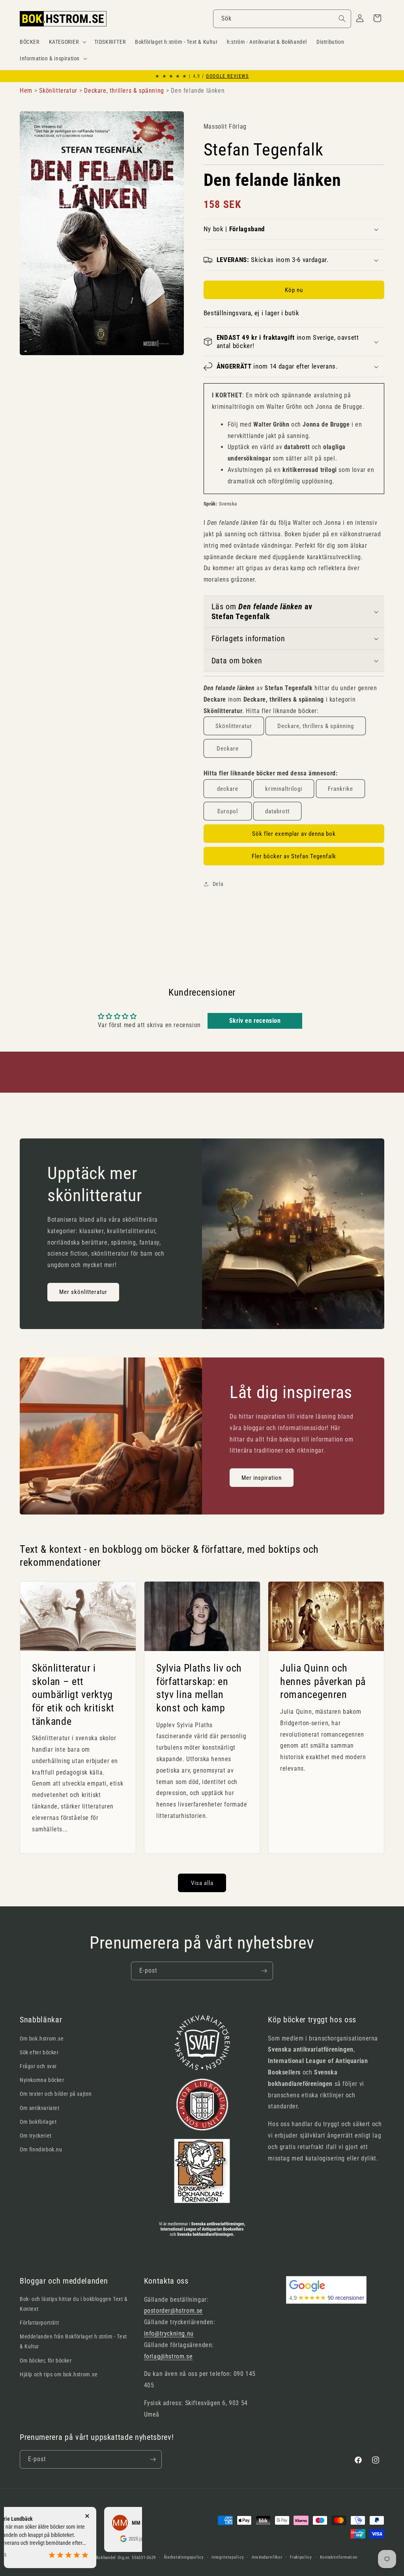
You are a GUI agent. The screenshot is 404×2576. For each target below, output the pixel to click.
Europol (228, 811)
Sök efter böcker (39, 2052)
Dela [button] (218, 884)
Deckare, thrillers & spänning (316, 726)
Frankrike (340, 789)
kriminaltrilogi (284, 789)
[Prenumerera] (264, 1971)
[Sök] (342, 19)
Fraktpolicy (301, 2557)
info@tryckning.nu (169, 2334)
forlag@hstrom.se (168, 2356)
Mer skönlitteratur (83, 1292)
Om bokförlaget (38, 2122)
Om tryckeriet (36, 2136)
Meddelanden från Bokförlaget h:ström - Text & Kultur (73, 2341)
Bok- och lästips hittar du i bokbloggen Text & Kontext (74, 2304)
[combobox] (282, 19)
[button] (67, 42)
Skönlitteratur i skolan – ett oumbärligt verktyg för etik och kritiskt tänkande (73, 1694)
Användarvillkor (267, 2557)
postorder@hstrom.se (173, 2311)
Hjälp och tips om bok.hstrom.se (59, 2374)
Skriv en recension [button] (255, 1021)
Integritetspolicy (228, 2557)
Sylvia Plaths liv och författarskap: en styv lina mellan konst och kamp (199, 1688)
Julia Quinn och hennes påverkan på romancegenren (323, 1681)
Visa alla (202, 1883)
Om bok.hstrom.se (42, 2039)
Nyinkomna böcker (42, 2080)
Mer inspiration (262, 1477)
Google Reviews (227, 76)
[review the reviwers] (80, 2540)
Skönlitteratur (234, 726)
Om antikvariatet (40, 2108)
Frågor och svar (38, 2066)
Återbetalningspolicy (184, 2557)
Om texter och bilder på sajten (56, 2094)
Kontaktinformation (339, 2557)
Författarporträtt (39, 2323)
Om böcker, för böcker (46, 2361)
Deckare (228, 749)
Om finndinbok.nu (41, 2149)
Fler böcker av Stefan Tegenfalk (294, 856)
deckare (228, 789)
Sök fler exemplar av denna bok (294, 834)
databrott (277, 811)
